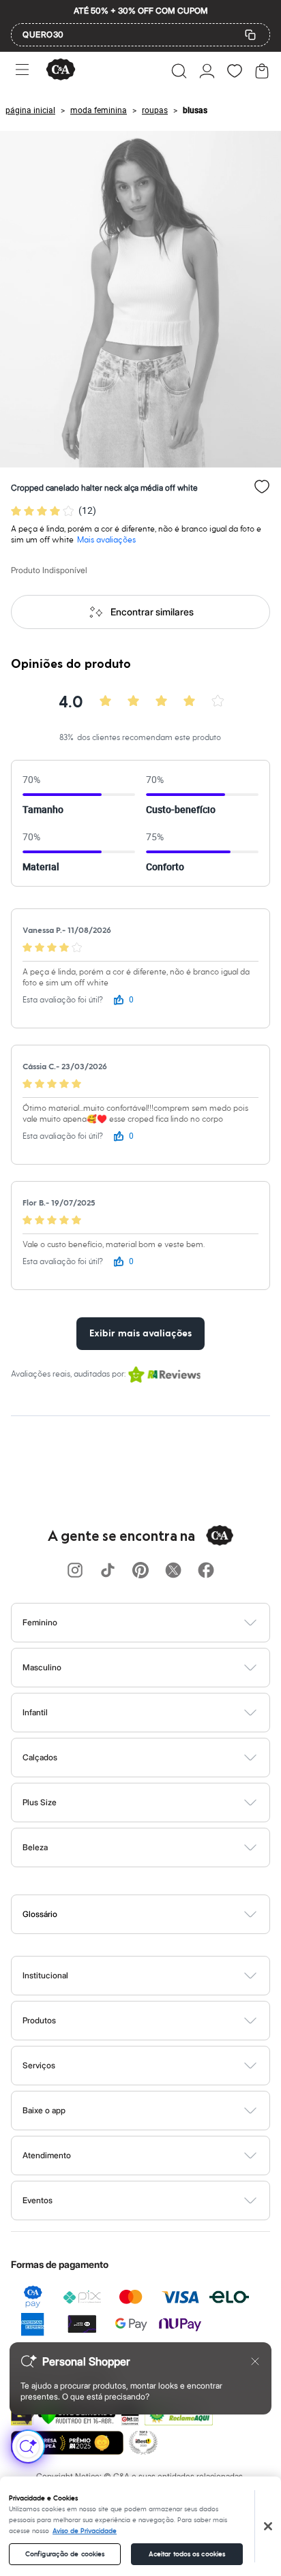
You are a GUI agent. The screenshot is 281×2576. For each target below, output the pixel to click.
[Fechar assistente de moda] (255, 2361)
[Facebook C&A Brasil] (206, 1571)
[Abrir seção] (163, 1623)
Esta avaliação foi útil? (63, 1000)
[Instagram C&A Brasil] (75, 1571)
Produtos (39, 2020)
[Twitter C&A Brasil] (173, 1571)
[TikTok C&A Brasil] (108, 1571)
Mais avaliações (106, 540)
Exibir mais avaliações (140, 1334)
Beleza (35, 1847)
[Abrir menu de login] (207, 71)
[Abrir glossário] (158, 1914)
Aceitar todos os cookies (187, 2554)
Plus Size (40, 1802)
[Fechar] (268, 2526)
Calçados (40, 1757)
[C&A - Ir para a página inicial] (61, 71)
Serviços (39, 2065)
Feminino (40, 1622)
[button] (179, 71)
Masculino (42, 1667)
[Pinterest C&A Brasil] (140, 1571)
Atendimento (47, 2155)
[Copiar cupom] (250, 35)
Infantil (35, 1712)
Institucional (45, 1975)
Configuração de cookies (65, 2554)
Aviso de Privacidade (85, 2531)
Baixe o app (44, 2110)
